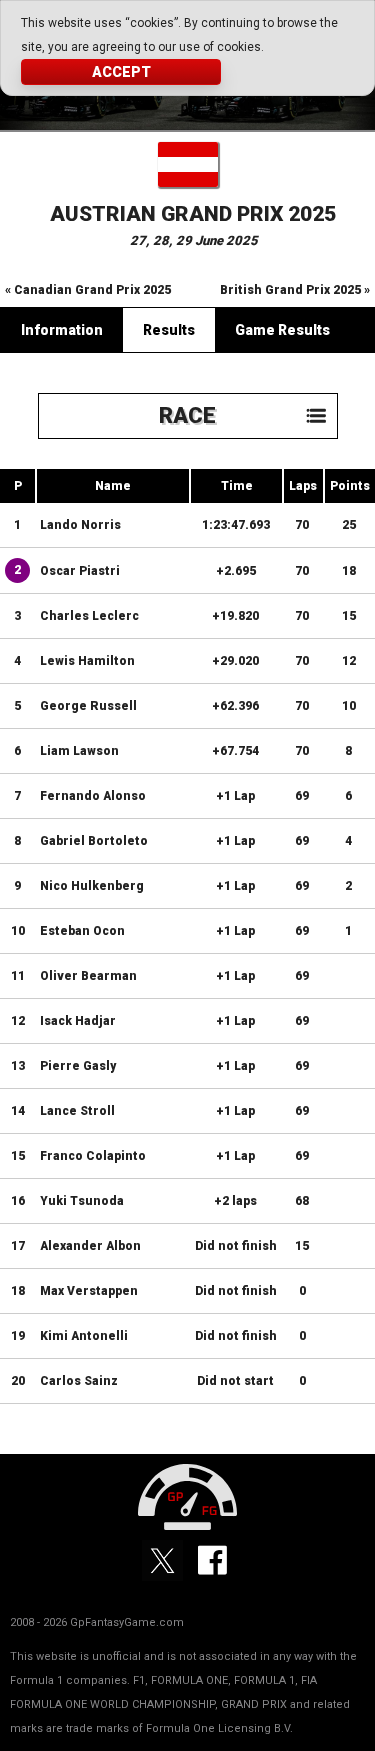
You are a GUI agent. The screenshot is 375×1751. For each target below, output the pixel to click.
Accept (121, 72)
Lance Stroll (77, 1111)
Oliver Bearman (88, 976)
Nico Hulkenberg (92, 886)
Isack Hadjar (78, 1021)
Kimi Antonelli (84, 1336)
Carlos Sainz (79, 1381)
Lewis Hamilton (87, 661)
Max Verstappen (89, 1291)
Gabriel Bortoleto (94, 841)
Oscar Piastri (80, 571)
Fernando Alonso (93, 796)
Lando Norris (80, 525)
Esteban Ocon (82, 931)
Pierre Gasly (78, 1066)
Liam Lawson (79, 751)
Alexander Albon (90, 1246)
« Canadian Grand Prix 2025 (88, 290)
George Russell (88, 706)
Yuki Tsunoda (82, 1201)
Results (169, 330)
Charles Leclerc (89, 616)
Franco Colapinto (93, 1156)
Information (62, 330)
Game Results (282, 330)
